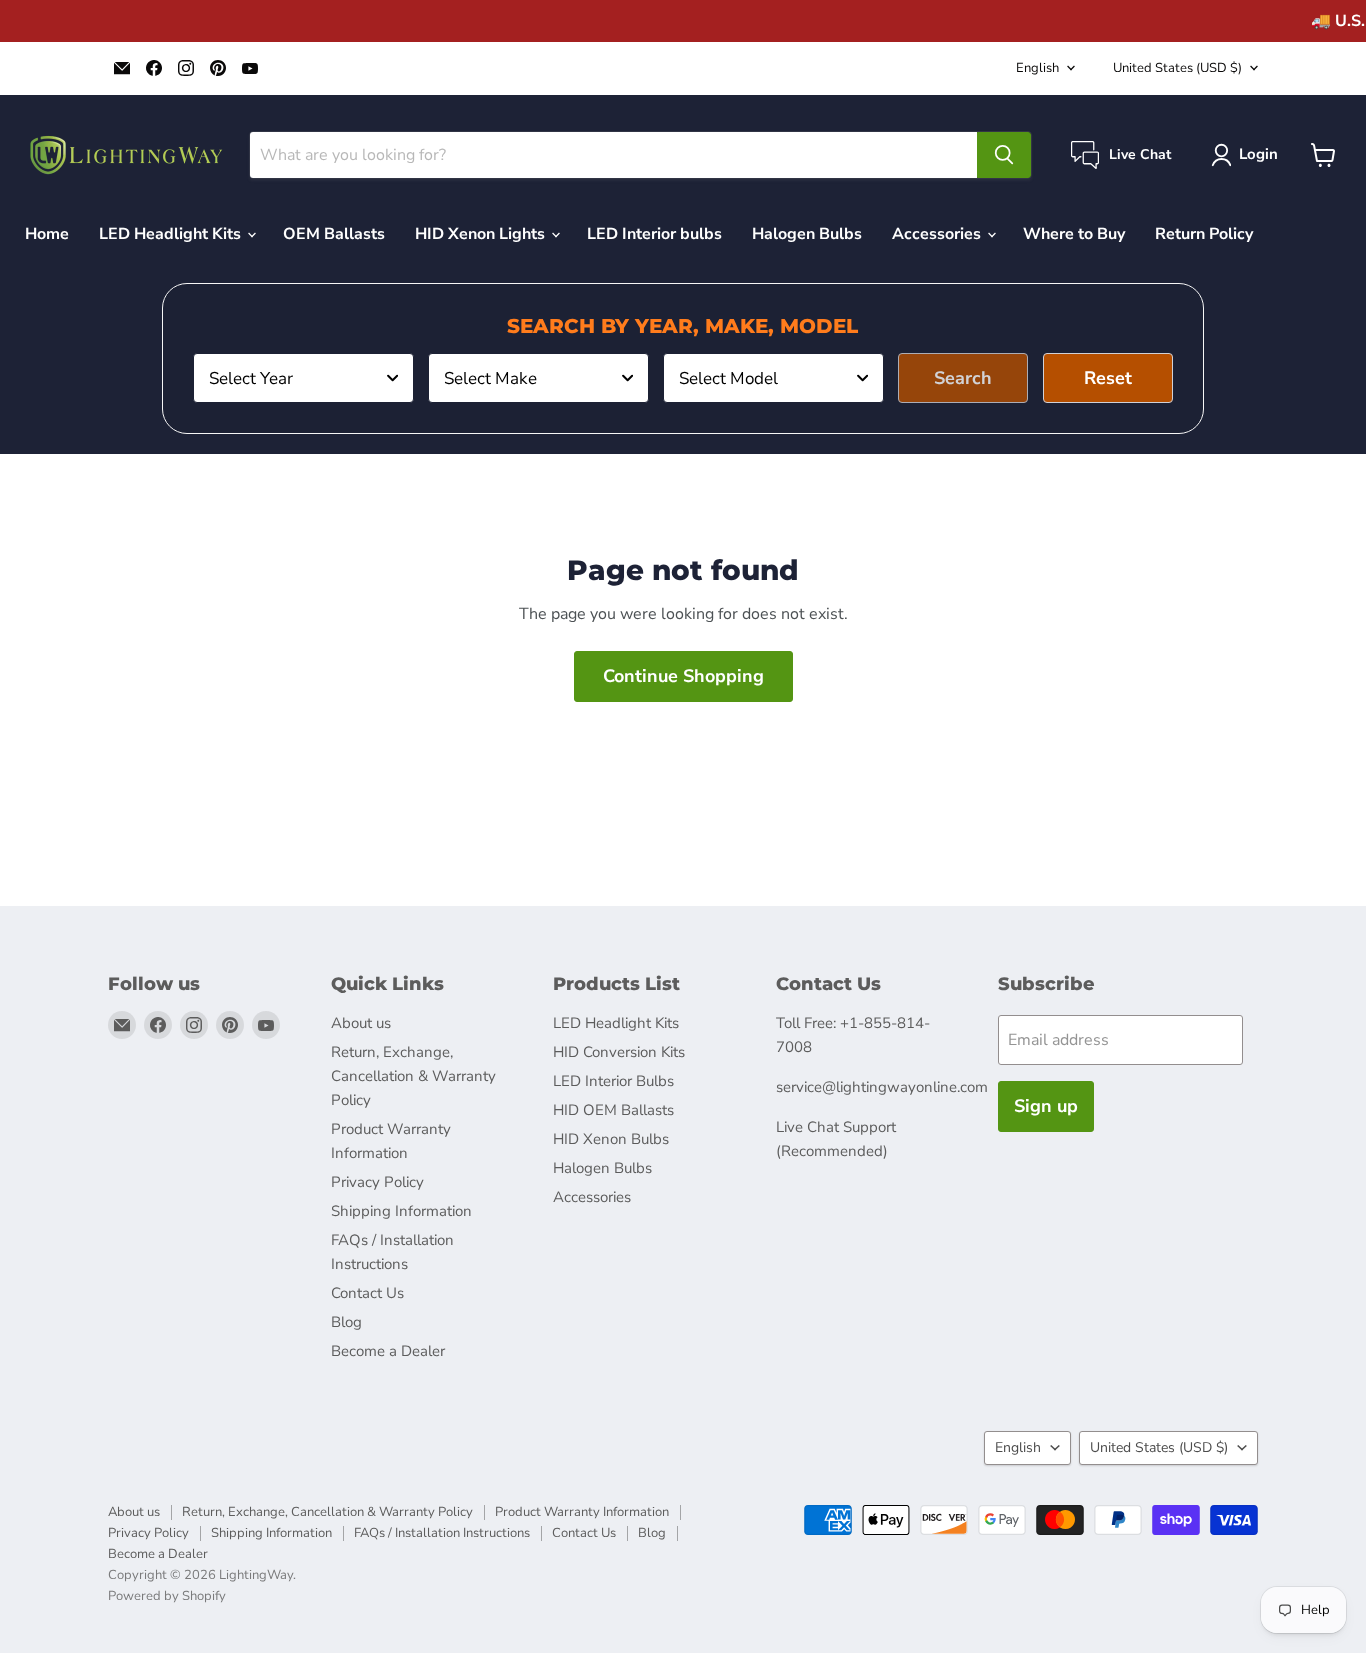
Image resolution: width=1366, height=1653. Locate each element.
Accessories (938, 234)
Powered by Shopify (167, 1596)
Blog (346, 1322)
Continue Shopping (683, 676)
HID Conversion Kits (619, 1052)
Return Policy (1204, 234)
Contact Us (367, 1293)
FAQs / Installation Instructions (442, 1533)
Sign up (1046, 1106)
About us (361, 1023)
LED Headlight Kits (172, 234)
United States (1177, 68)
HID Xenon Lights (482, 234)
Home (47, 234)
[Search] (1004, 155)
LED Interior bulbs (654, 234)
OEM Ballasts (334, 234)
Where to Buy (1074, 234)
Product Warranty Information (582, 1512)
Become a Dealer (388, 1351)
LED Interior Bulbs (613, 1081)
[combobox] (303, 378)
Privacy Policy (377, 1182)
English (1037, 68)
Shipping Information (401, 1211)
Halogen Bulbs (807, 234)
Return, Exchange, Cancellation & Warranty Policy (413, 1076)
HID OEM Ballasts (613, 1110)
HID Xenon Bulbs (611, 1139)
